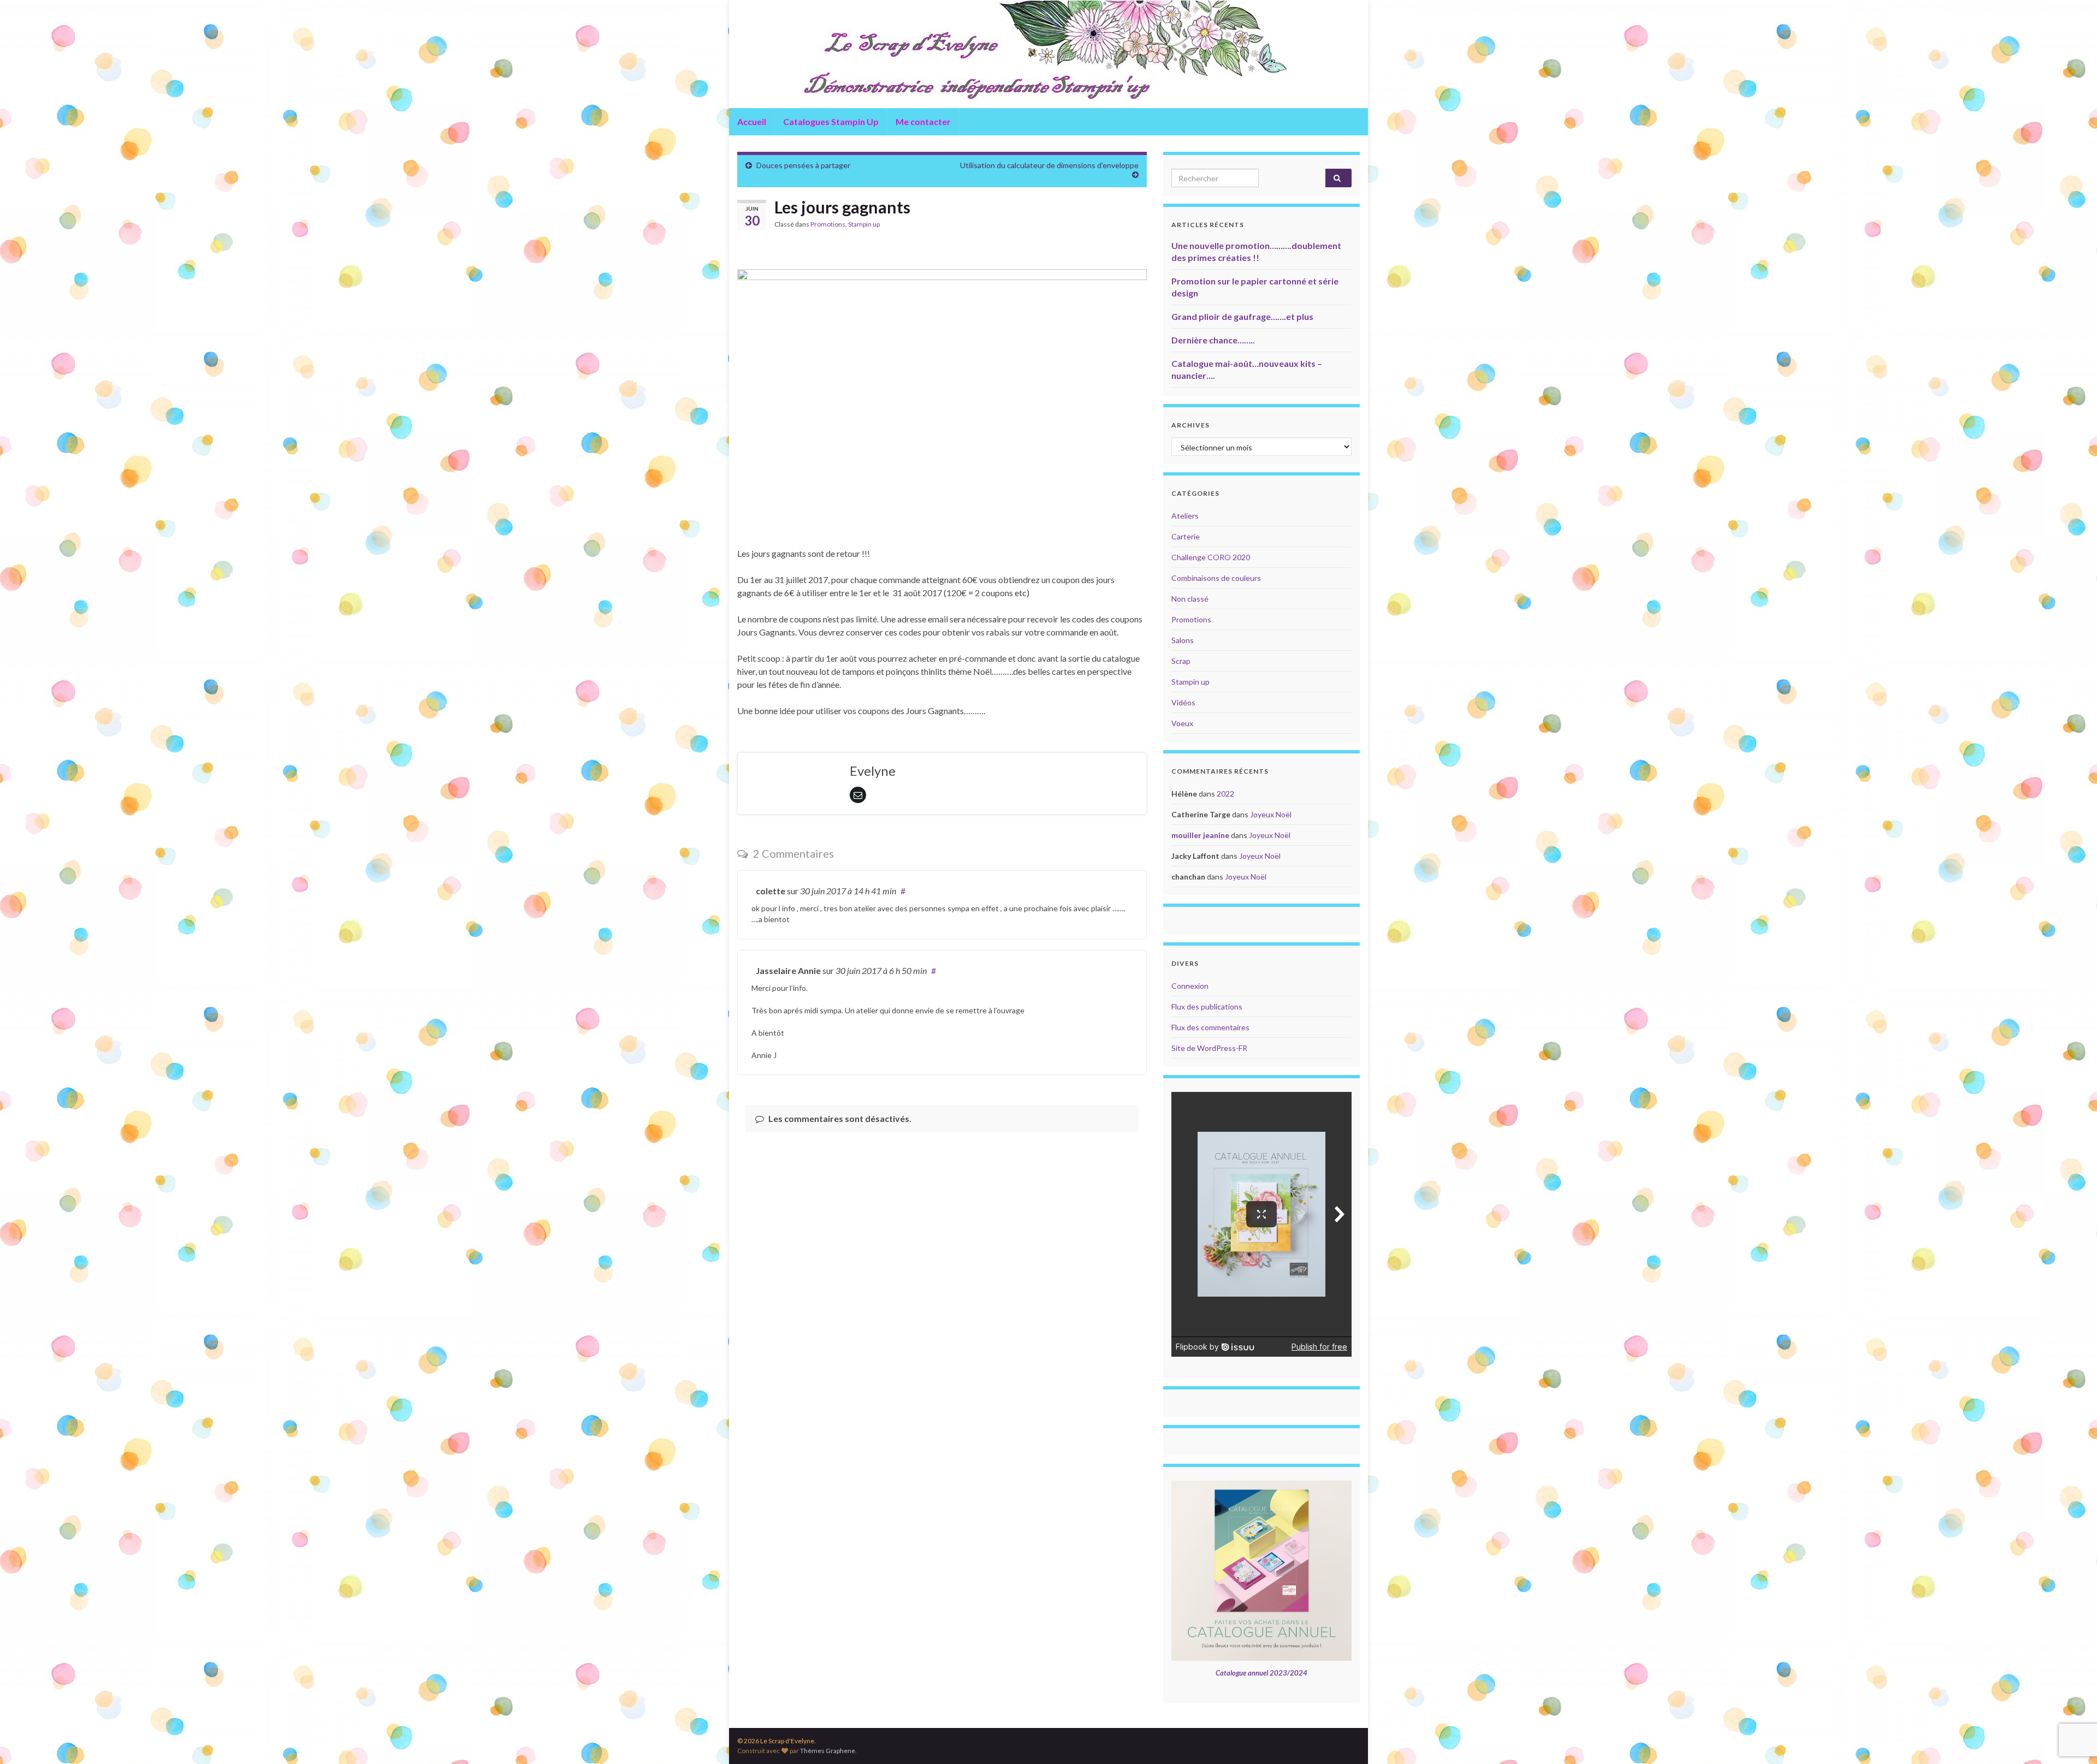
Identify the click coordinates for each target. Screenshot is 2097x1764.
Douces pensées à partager (803, 165)
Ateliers (1185, 516)
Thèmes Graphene (828, 1751)
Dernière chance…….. (1213, 340)
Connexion (1190, 986)
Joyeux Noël (1271, 814)
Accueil (752, 121)
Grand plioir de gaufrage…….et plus (1242, 316)
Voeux (1182, 723)
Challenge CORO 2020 (1211, 557)
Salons (1183, 640)
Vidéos (1183, 702)
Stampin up (864, 224)
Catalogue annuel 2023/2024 (1261, 1673)
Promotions (828, 224)
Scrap (1181, 661)
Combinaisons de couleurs (1216, 578)
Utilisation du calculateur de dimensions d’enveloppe (1049, 165)
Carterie (1186, 536)
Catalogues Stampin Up (831, 121)
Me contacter (923, 121)
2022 (1225, 794)
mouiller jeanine (1200, 835)
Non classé (1190, 599)
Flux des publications (1207, 1006)
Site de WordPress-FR (1209, 1048)
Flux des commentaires (1210, 1027)
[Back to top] (2072, 1699)
